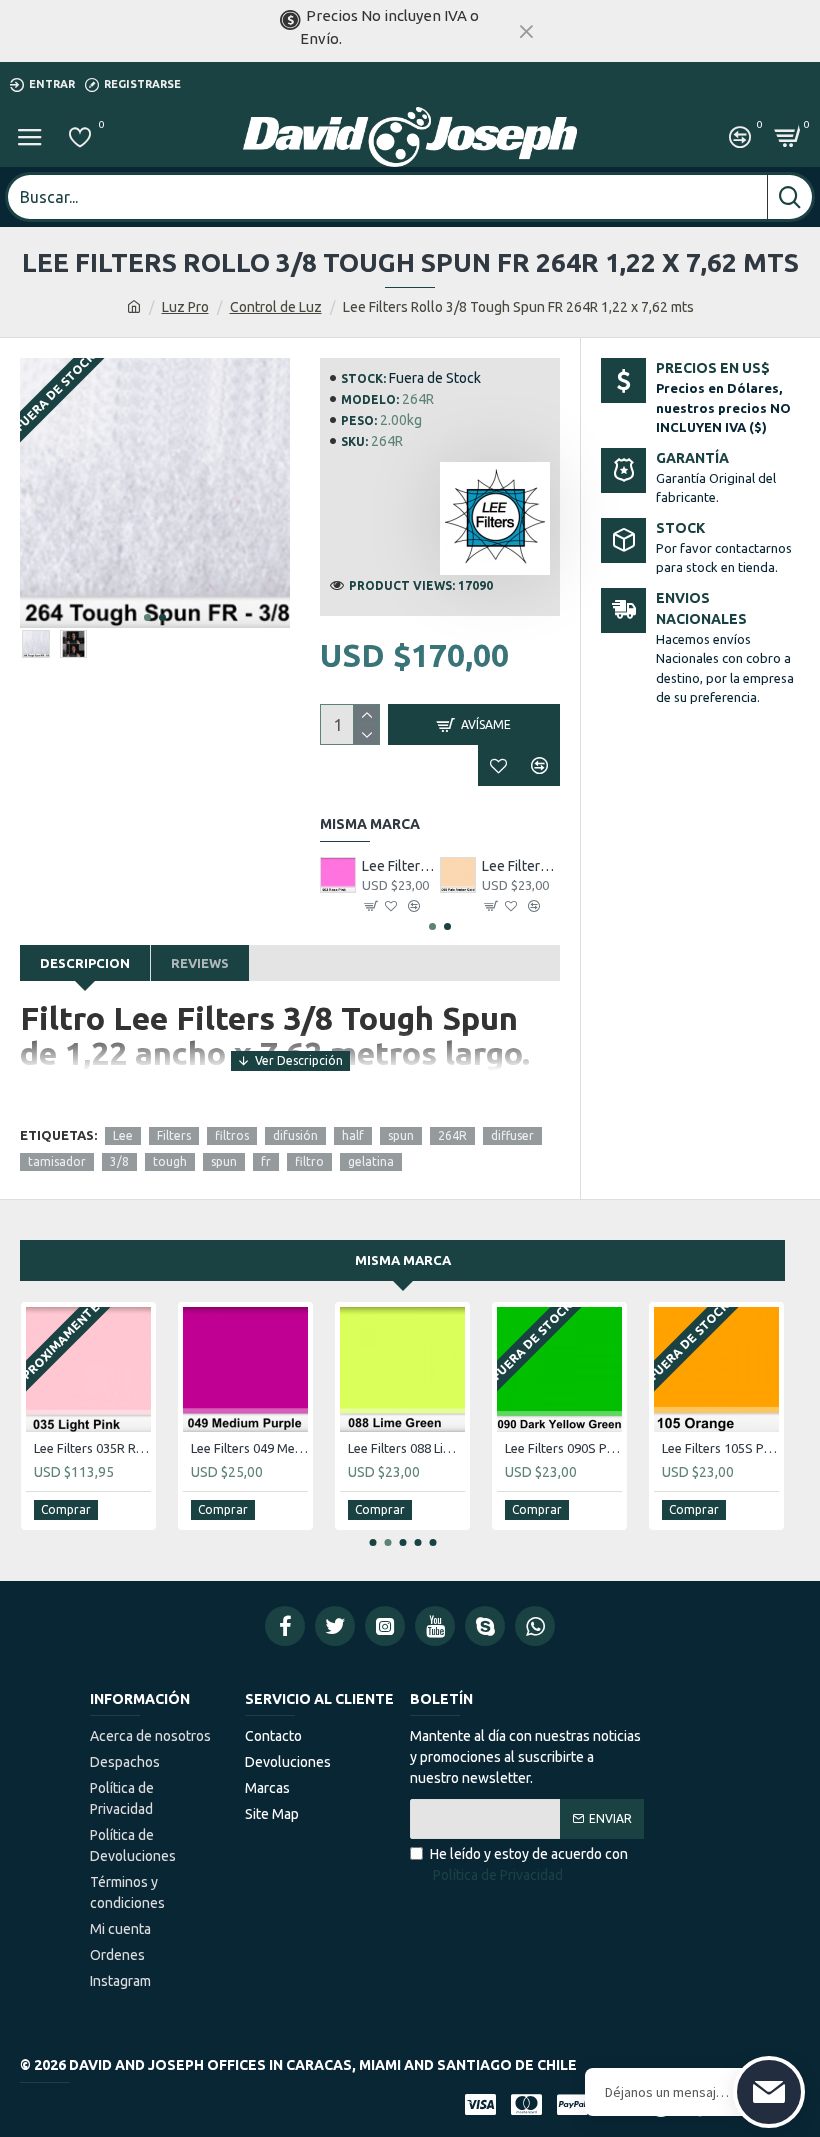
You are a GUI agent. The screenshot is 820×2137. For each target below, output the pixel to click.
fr (266, 1161)
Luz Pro (185, 307)
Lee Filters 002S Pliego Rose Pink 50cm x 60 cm (401, 866)
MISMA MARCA (403, 1260)
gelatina (371, 1161)
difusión (295, 1135)
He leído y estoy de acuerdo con (529, 1864)
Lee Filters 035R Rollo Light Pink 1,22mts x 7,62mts (92, 1448)
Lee (123, 1135)
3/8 (119, 1161)
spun (401, 1135)
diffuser (512, 1135)
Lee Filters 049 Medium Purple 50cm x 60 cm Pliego (249, 1448)
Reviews (200, 963)
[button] (147, 617)
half (353, 1135)
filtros (232, 1135)
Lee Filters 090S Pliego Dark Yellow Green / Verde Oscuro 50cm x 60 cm (563, 1448)
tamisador (57, 1161)
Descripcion (85, 963)
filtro (309, 1161)
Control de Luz (276, 307)
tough (170, 1161)
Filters (174, 1135)
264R (452, 1135)
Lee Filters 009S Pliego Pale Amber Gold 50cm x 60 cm (521, 866)
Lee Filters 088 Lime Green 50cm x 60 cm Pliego (406, 1448)
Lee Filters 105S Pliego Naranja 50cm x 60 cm (720, 1448)
